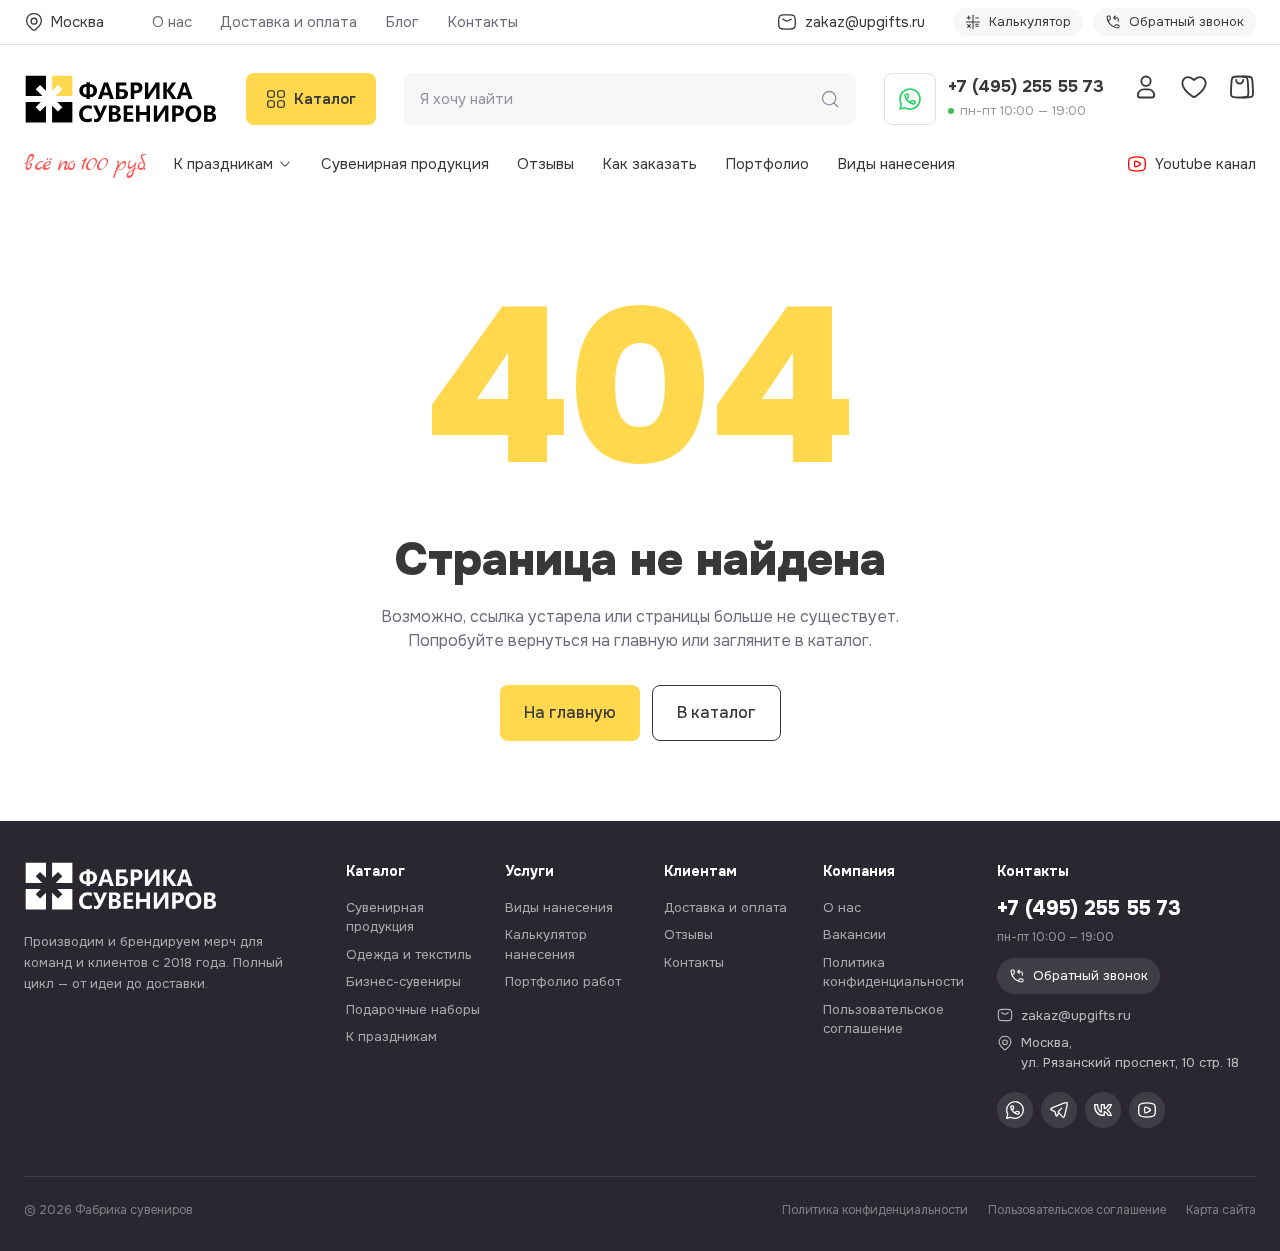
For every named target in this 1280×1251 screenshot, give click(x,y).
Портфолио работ (563, 981)
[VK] (1103, 1110)
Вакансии (854, 934)
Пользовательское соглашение (1077, 1210)
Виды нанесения (896, 164)
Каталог (325, 99)
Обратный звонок (1186, 21)
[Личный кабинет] (1146, 87)
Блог (402, 22)
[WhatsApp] (910, 99)
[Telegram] (1059, 1110)
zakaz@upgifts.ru (1076, 1015)
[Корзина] (1242, 87)
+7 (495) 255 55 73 (1026, 86)
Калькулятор (1030, 21)
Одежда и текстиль (409, 954)
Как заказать (649, 164)
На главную (570, 712)
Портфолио (767, 164)
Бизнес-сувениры (403, 981)
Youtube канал (1205, 164)
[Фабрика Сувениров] (121, 99)
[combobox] (620, 99)
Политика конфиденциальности (875, 1210)
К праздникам (223, 164)
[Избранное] (1194, 87)
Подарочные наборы (413, 1009)
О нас (172, 22)
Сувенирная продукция (405, 164)
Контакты (482, 22)
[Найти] (830, 99)
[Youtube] (1147, 1110)
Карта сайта (1221, 1210)
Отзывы (545, 164)
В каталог (716, 712)
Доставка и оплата (288, 22)
